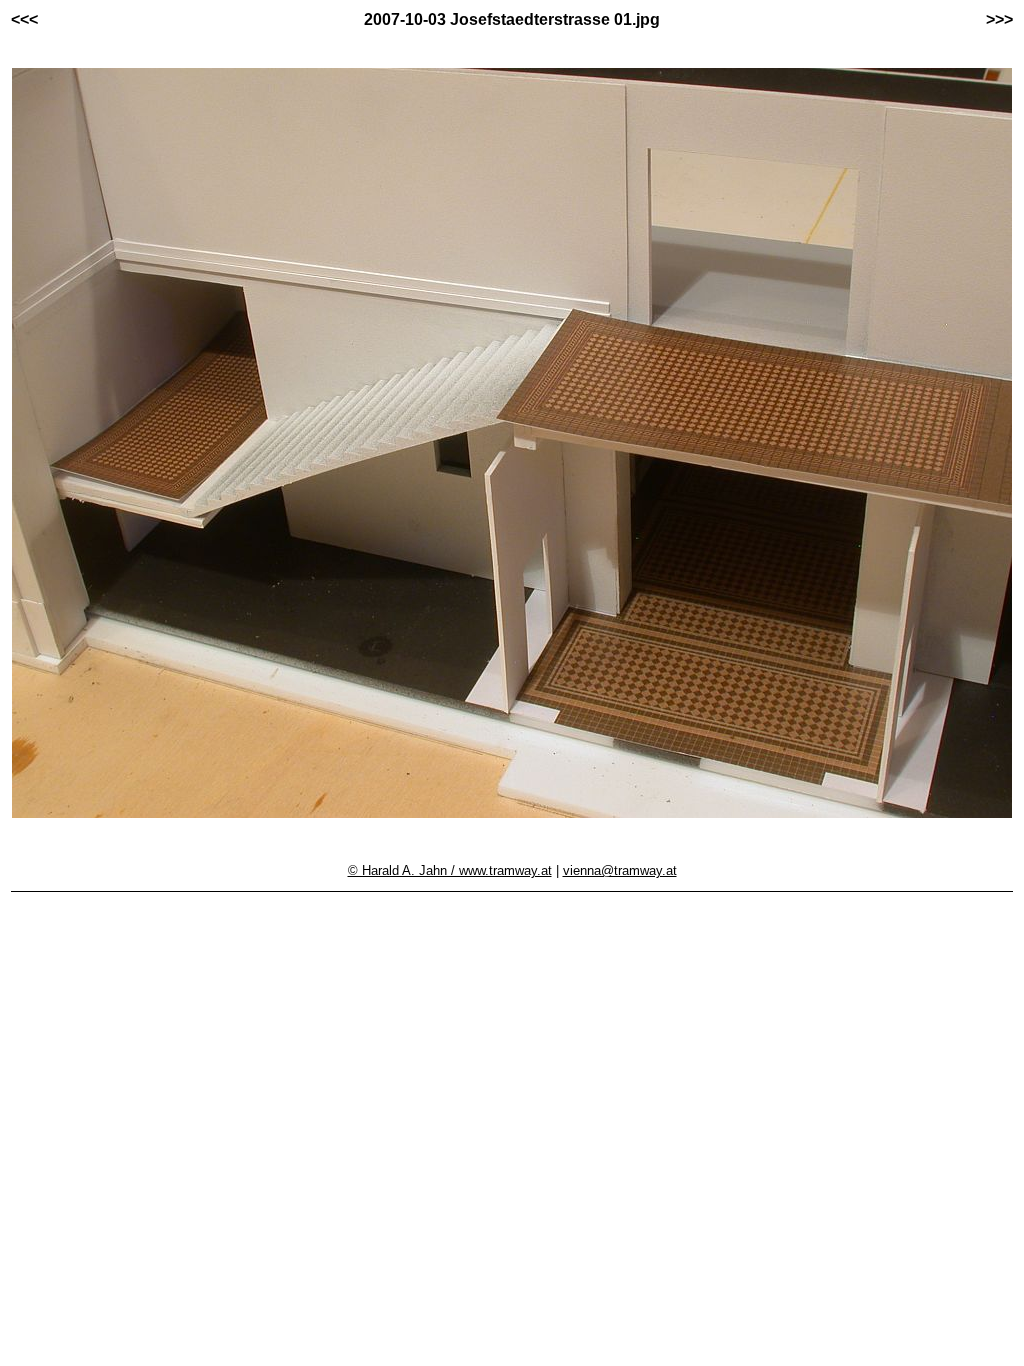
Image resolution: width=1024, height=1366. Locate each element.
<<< (24, 19)
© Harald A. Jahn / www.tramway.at (450, 870)
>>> (999, 19)
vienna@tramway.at (620, 870)
